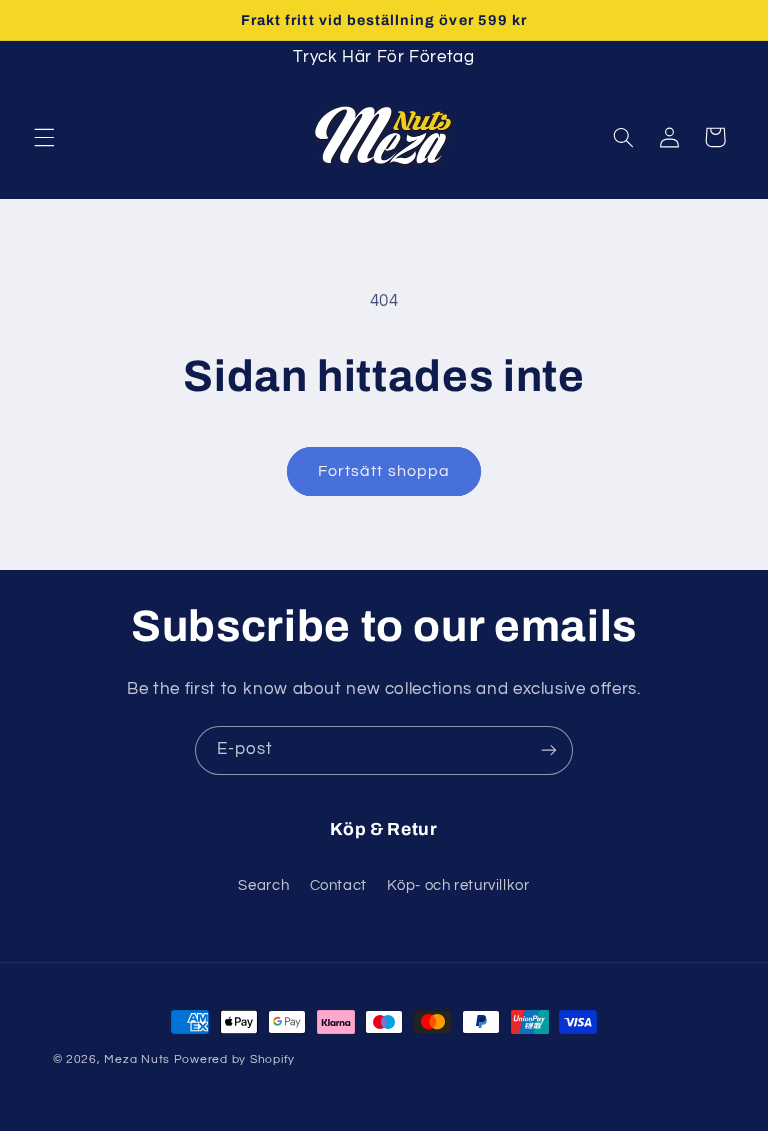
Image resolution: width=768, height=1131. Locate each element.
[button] (44, 137)
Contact (338, 885)
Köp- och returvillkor (458, 885)
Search (263, 885)
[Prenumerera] (549, 750)
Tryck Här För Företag (383, 57)
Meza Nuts (138, 1059)
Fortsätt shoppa (384, 471)
